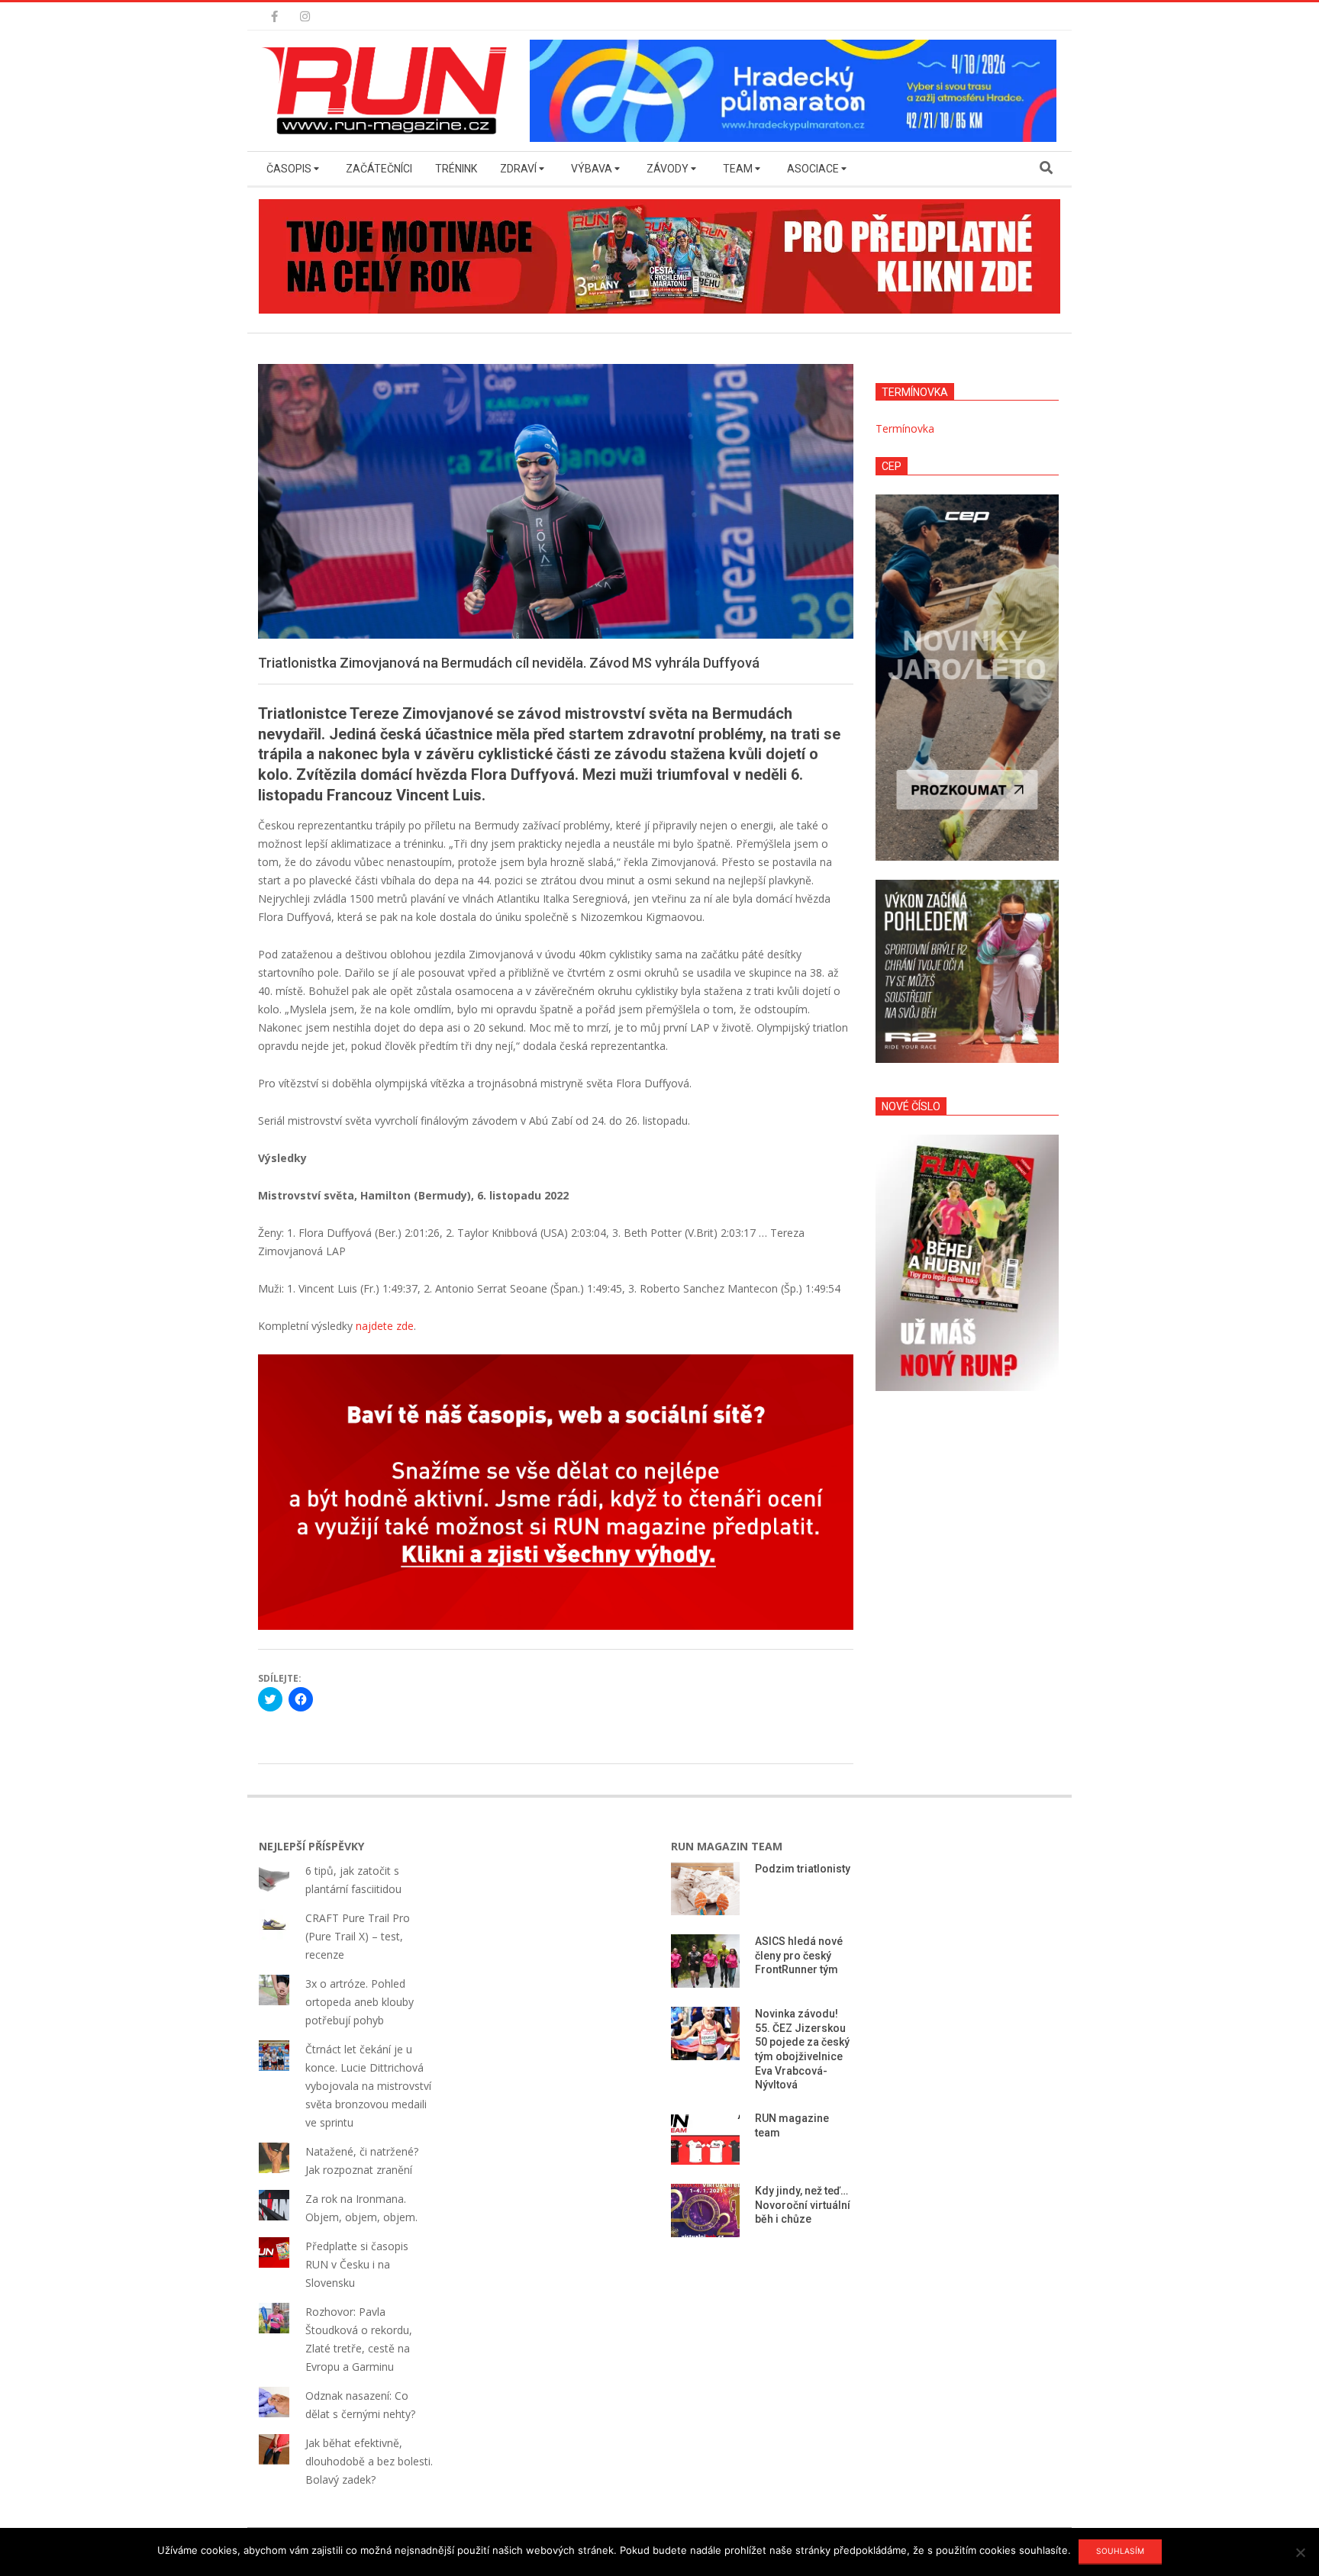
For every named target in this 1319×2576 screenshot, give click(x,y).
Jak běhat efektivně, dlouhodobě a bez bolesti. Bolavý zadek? (369, 2461)
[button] (389, 91)
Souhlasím (1120, 2551)
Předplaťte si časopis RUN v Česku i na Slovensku (357, 2264)
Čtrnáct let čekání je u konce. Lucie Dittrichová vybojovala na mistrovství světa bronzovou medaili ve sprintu (368, 2086)
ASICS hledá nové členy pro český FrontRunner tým (799, 1955)
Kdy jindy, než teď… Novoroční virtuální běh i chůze (803, 2205)
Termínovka (905, 428)
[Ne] (1300, 2552)
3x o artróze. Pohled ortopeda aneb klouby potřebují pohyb (360, 2002)
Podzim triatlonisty (803, 1869)
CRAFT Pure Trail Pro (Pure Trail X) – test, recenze (358, 1936)
